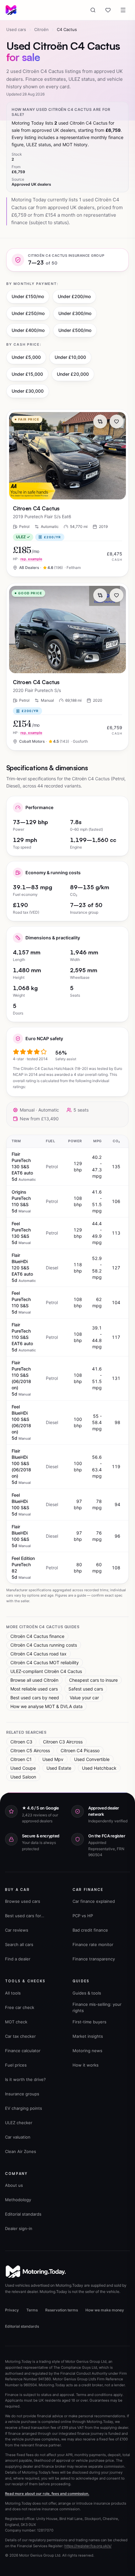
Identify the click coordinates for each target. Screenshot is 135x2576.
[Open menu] (123, 10)
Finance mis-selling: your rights (97, 2007)
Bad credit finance (90, 1930)
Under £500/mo (75, 330)
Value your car (84, 1698)
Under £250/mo (28, 313)
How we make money (105, 2310)
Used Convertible (92, 1759)
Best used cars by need (35, 1698)
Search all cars (19, 1944)
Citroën (41, 29)
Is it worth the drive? (25, 2079)
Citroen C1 (21, 1759)
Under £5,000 (26, 357)
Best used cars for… (25, 1916)
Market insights (88, 2036)
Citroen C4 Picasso (80, 1750)
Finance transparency (94, 1959)
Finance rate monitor (93, 1944)
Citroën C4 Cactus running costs (44, 1645)
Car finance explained (94, 1901)
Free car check (20, 2007)
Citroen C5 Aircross (30, 1750)
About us (14, 2185)
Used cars (16, 29)
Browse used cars (23, 1901)
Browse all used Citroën (34, 1680)
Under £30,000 (28, 391)
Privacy (12, 2310)
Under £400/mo (28, 330)
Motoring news (87, 2051)
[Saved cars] (108, 10)
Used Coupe (23, 1768)
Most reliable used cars (34, 1689)
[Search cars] (93, 10)
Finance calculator (23, 2051)
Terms (32, 2310)
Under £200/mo (74, 296)
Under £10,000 (70, 357)
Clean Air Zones (21, 2151)
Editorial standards (23, 2214)
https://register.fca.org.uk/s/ (88, 2546)
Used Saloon (23, 1777)
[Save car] (116, 421)
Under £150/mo (28, 296)
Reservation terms (62, 2310)
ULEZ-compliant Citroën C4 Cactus (46, 1671)
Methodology (18, 2200)
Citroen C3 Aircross (63, 1742)
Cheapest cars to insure (93, 1680)
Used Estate (59, 1768)
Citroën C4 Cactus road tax (38, 1654)
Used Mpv (53, 1759)
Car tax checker (20, 2036)
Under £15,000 (27, 374)
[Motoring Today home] (11, 10)
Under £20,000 (73, 374)
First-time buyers (89, 2022)
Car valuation (18, 2137)
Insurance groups (22, 2094)
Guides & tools (87, 1993)
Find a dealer (18, 1959)
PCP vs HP (83, 1916)
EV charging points (24, 2108)
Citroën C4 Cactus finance (37, 1636)
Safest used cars (86, 1689)
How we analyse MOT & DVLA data (46, 1706)
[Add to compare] (100, 421)
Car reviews (17, 1930)
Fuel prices (16, 2065)
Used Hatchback (99, 1768)
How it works (86, 2065)
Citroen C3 (21, 1742)
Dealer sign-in (19, 2228)
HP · (28, 559)
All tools (13, 1993)
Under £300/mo (75, 313)
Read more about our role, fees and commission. (47, 2494)
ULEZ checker (19, 2123)
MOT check (16, 2022)
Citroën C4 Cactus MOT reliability (45, 1662)
